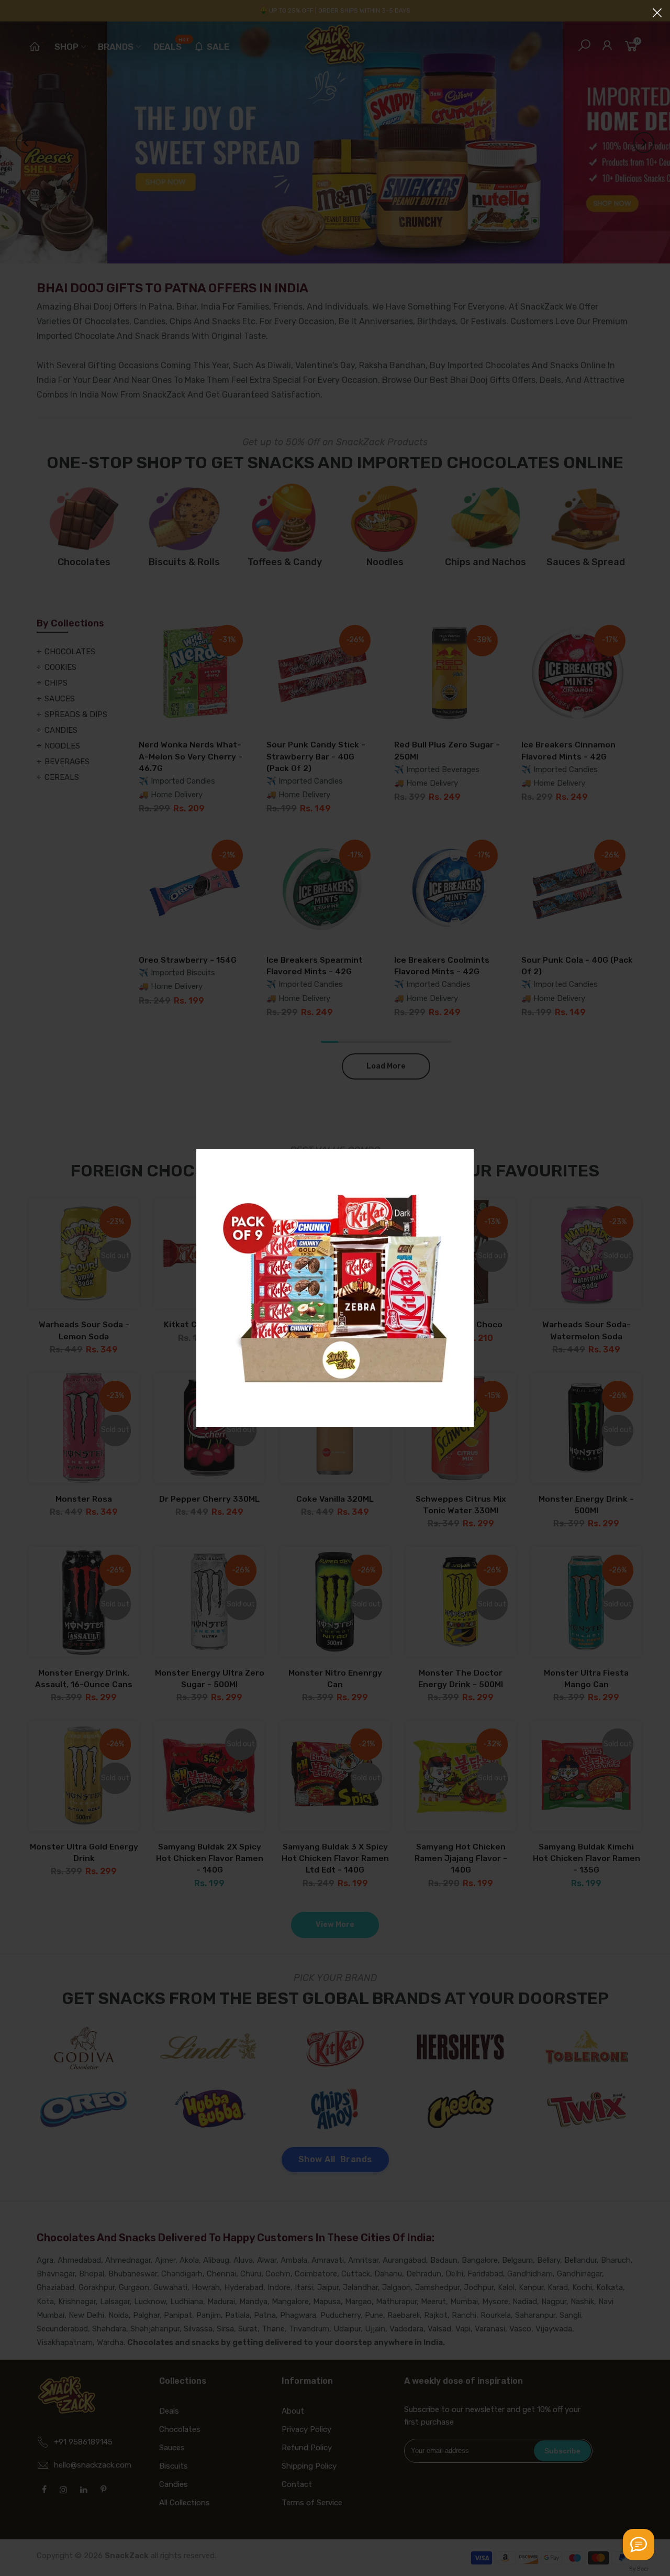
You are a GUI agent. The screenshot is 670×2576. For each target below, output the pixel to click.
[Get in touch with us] (639, 2545)
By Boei (639, 2569)
